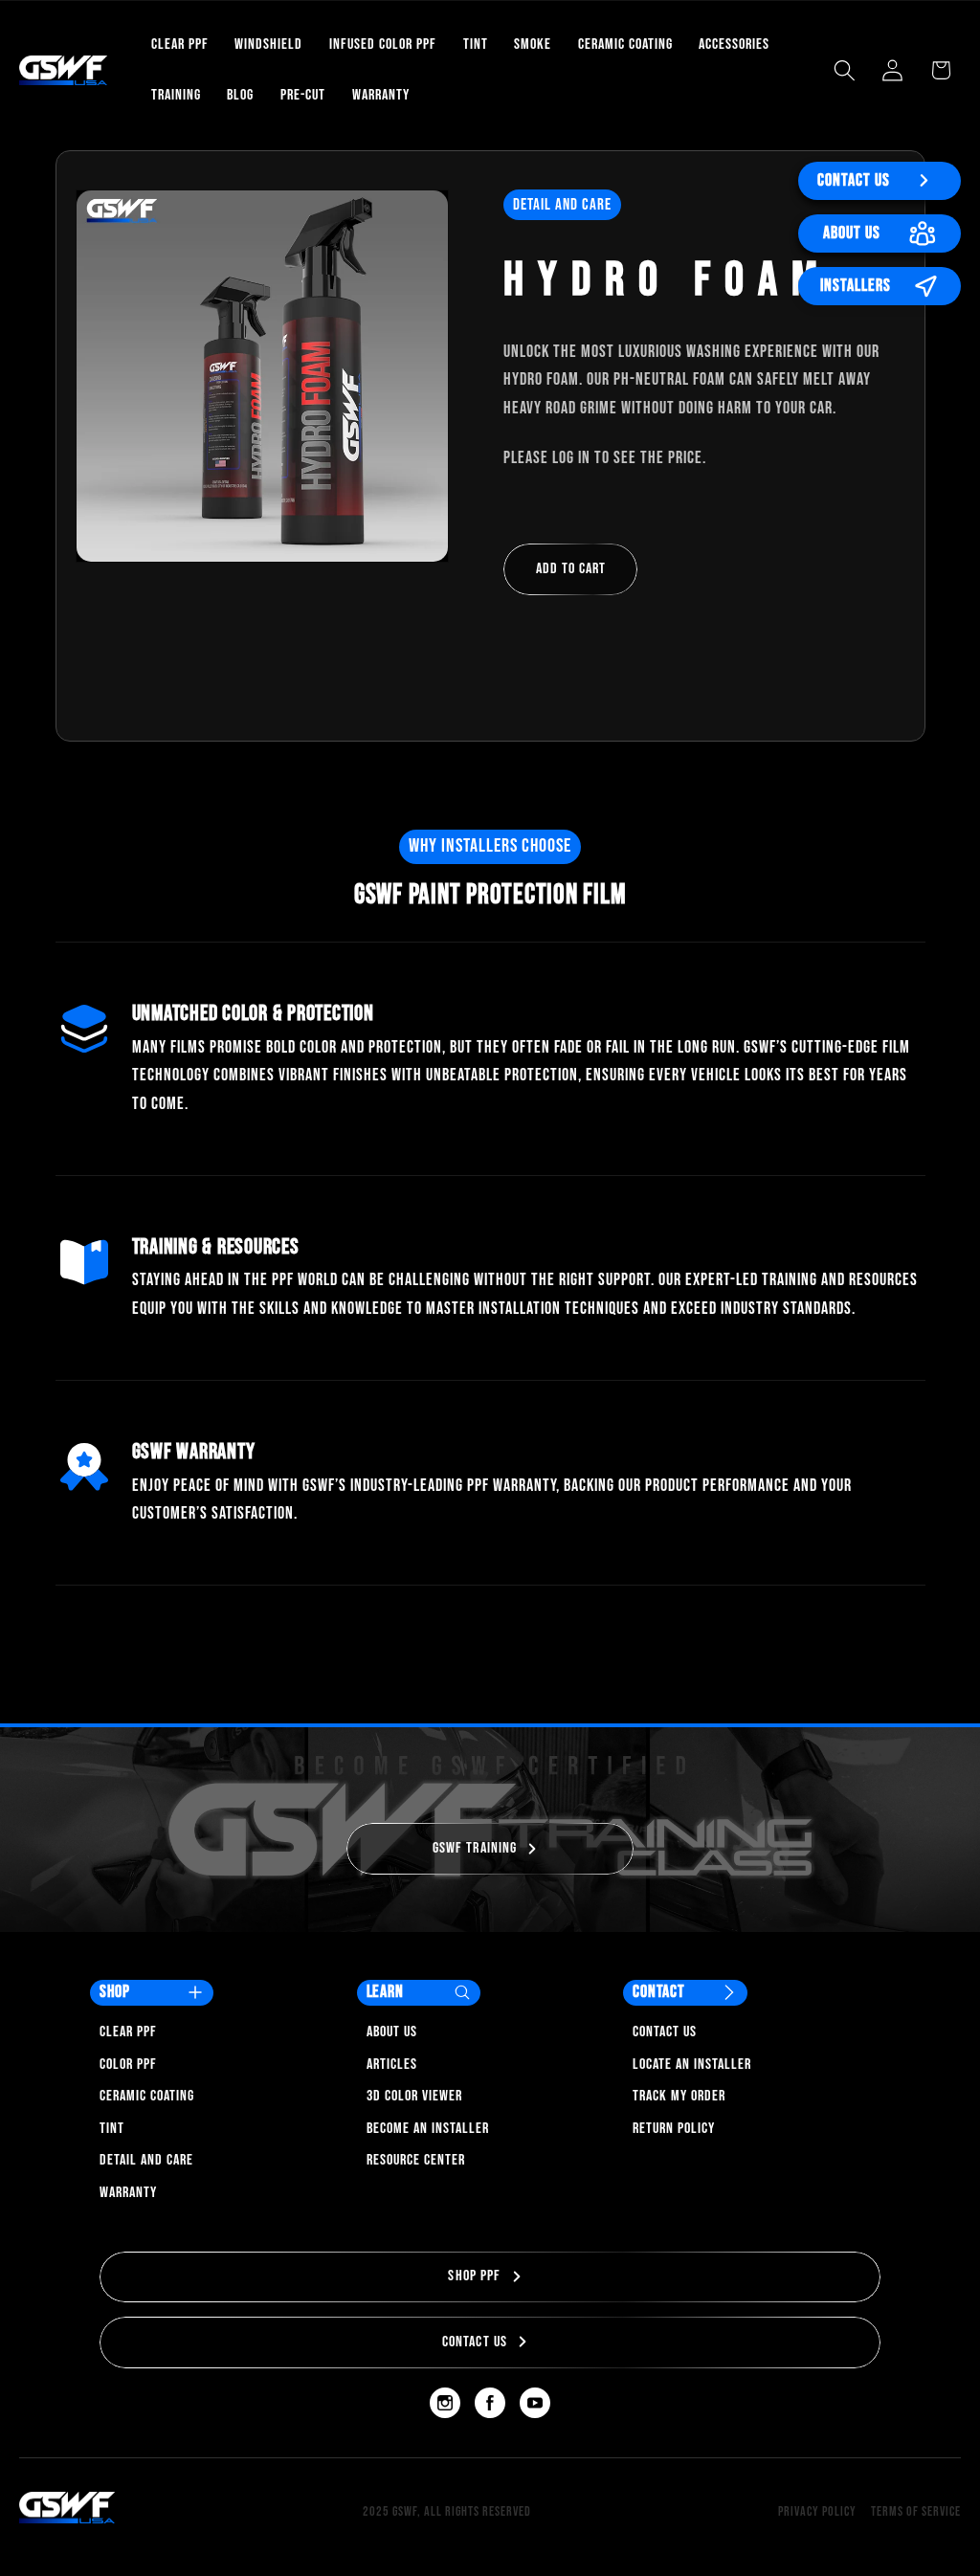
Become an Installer (428, 2129)
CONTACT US (475, 2342)
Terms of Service (916, 2511)
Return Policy (674, 2129)
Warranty (128, 2193)
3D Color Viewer (414, 2096)
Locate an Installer (692, 2065)
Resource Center (416, 2160)
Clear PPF (128, 2032)
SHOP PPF (474, 2276)
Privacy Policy (817, 2511)
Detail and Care (146, 2160)
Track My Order (679, 2096)
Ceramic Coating (147, 2096)
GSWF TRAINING (475, 1848)
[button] (845, 70)
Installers (856, 286)
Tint (112, 2129)
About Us (852, 233)
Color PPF (128, 2065)
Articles (392, 2065)
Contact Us (854, 180)
